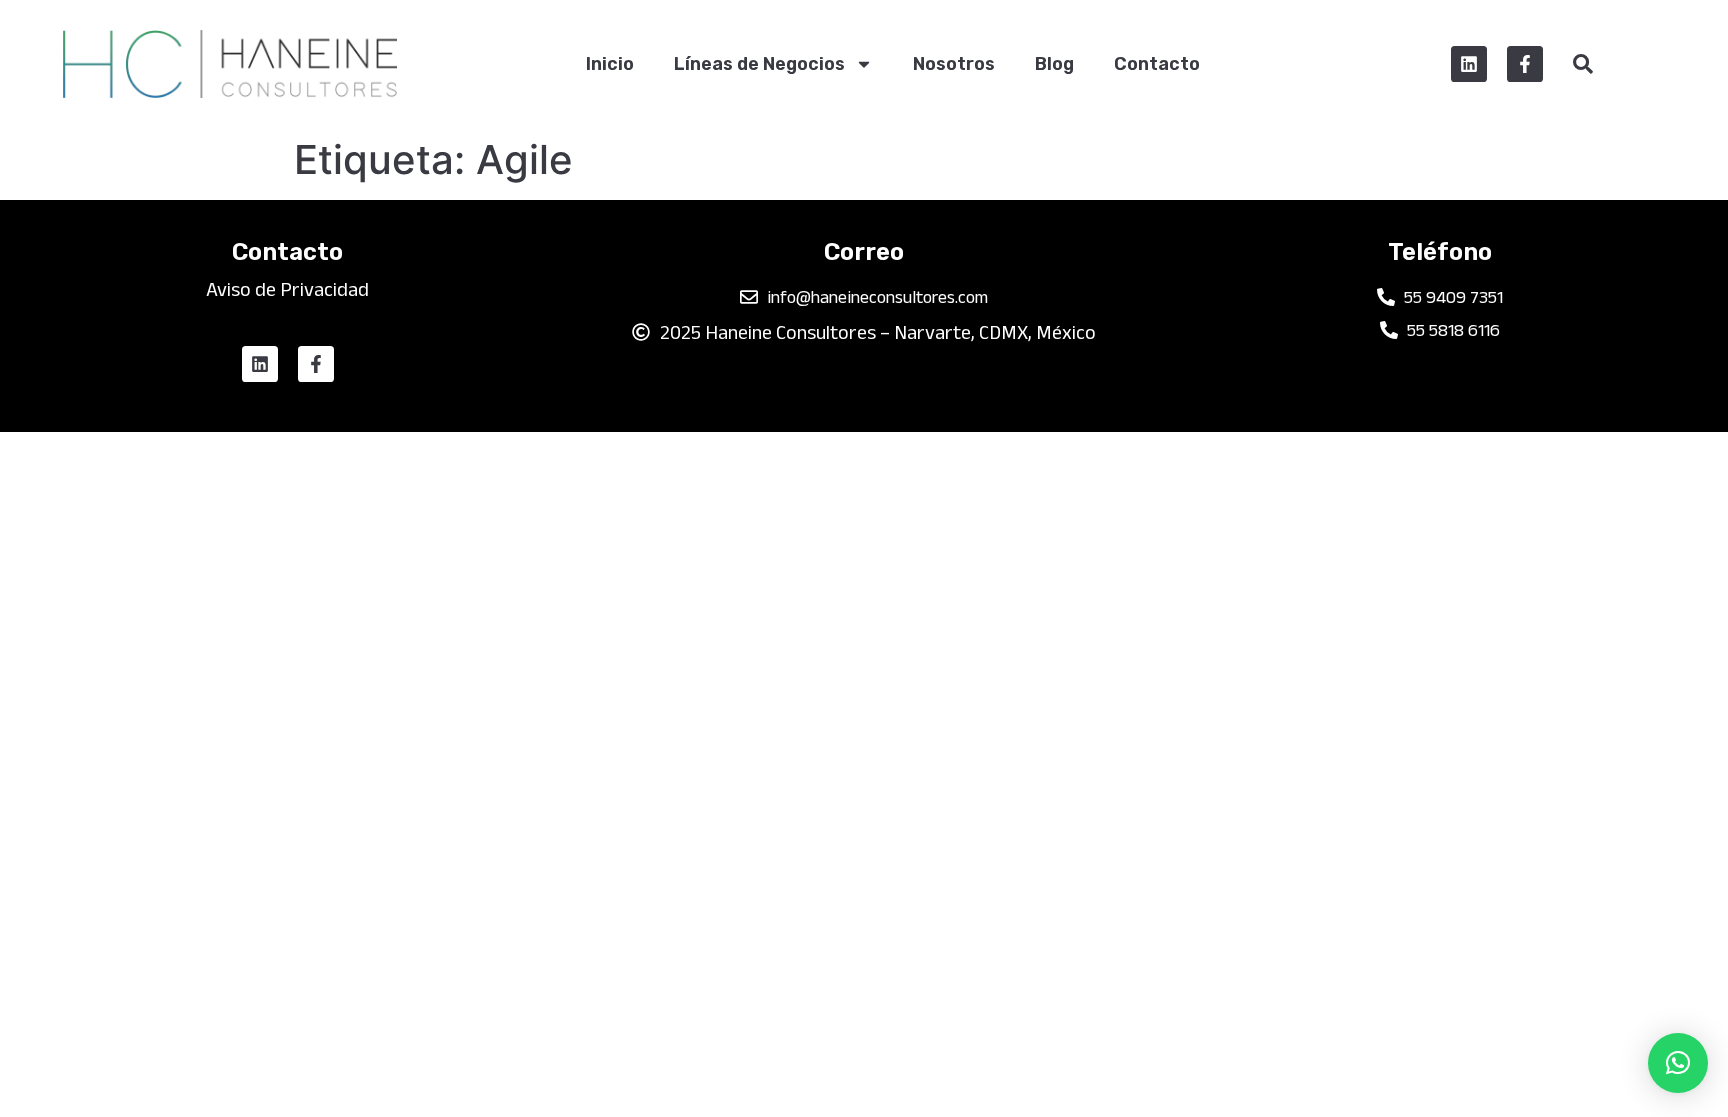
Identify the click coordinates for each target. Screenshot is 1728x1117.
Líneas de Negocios (759, 64)
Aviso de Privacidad (287, 289)
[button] (1678, 1063)
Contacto (1157, 64)
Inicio (610, 64)
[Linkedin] (1469, 64)
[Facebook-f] (1525, 64)
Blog (1054, 64)
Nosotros (954, 64)
